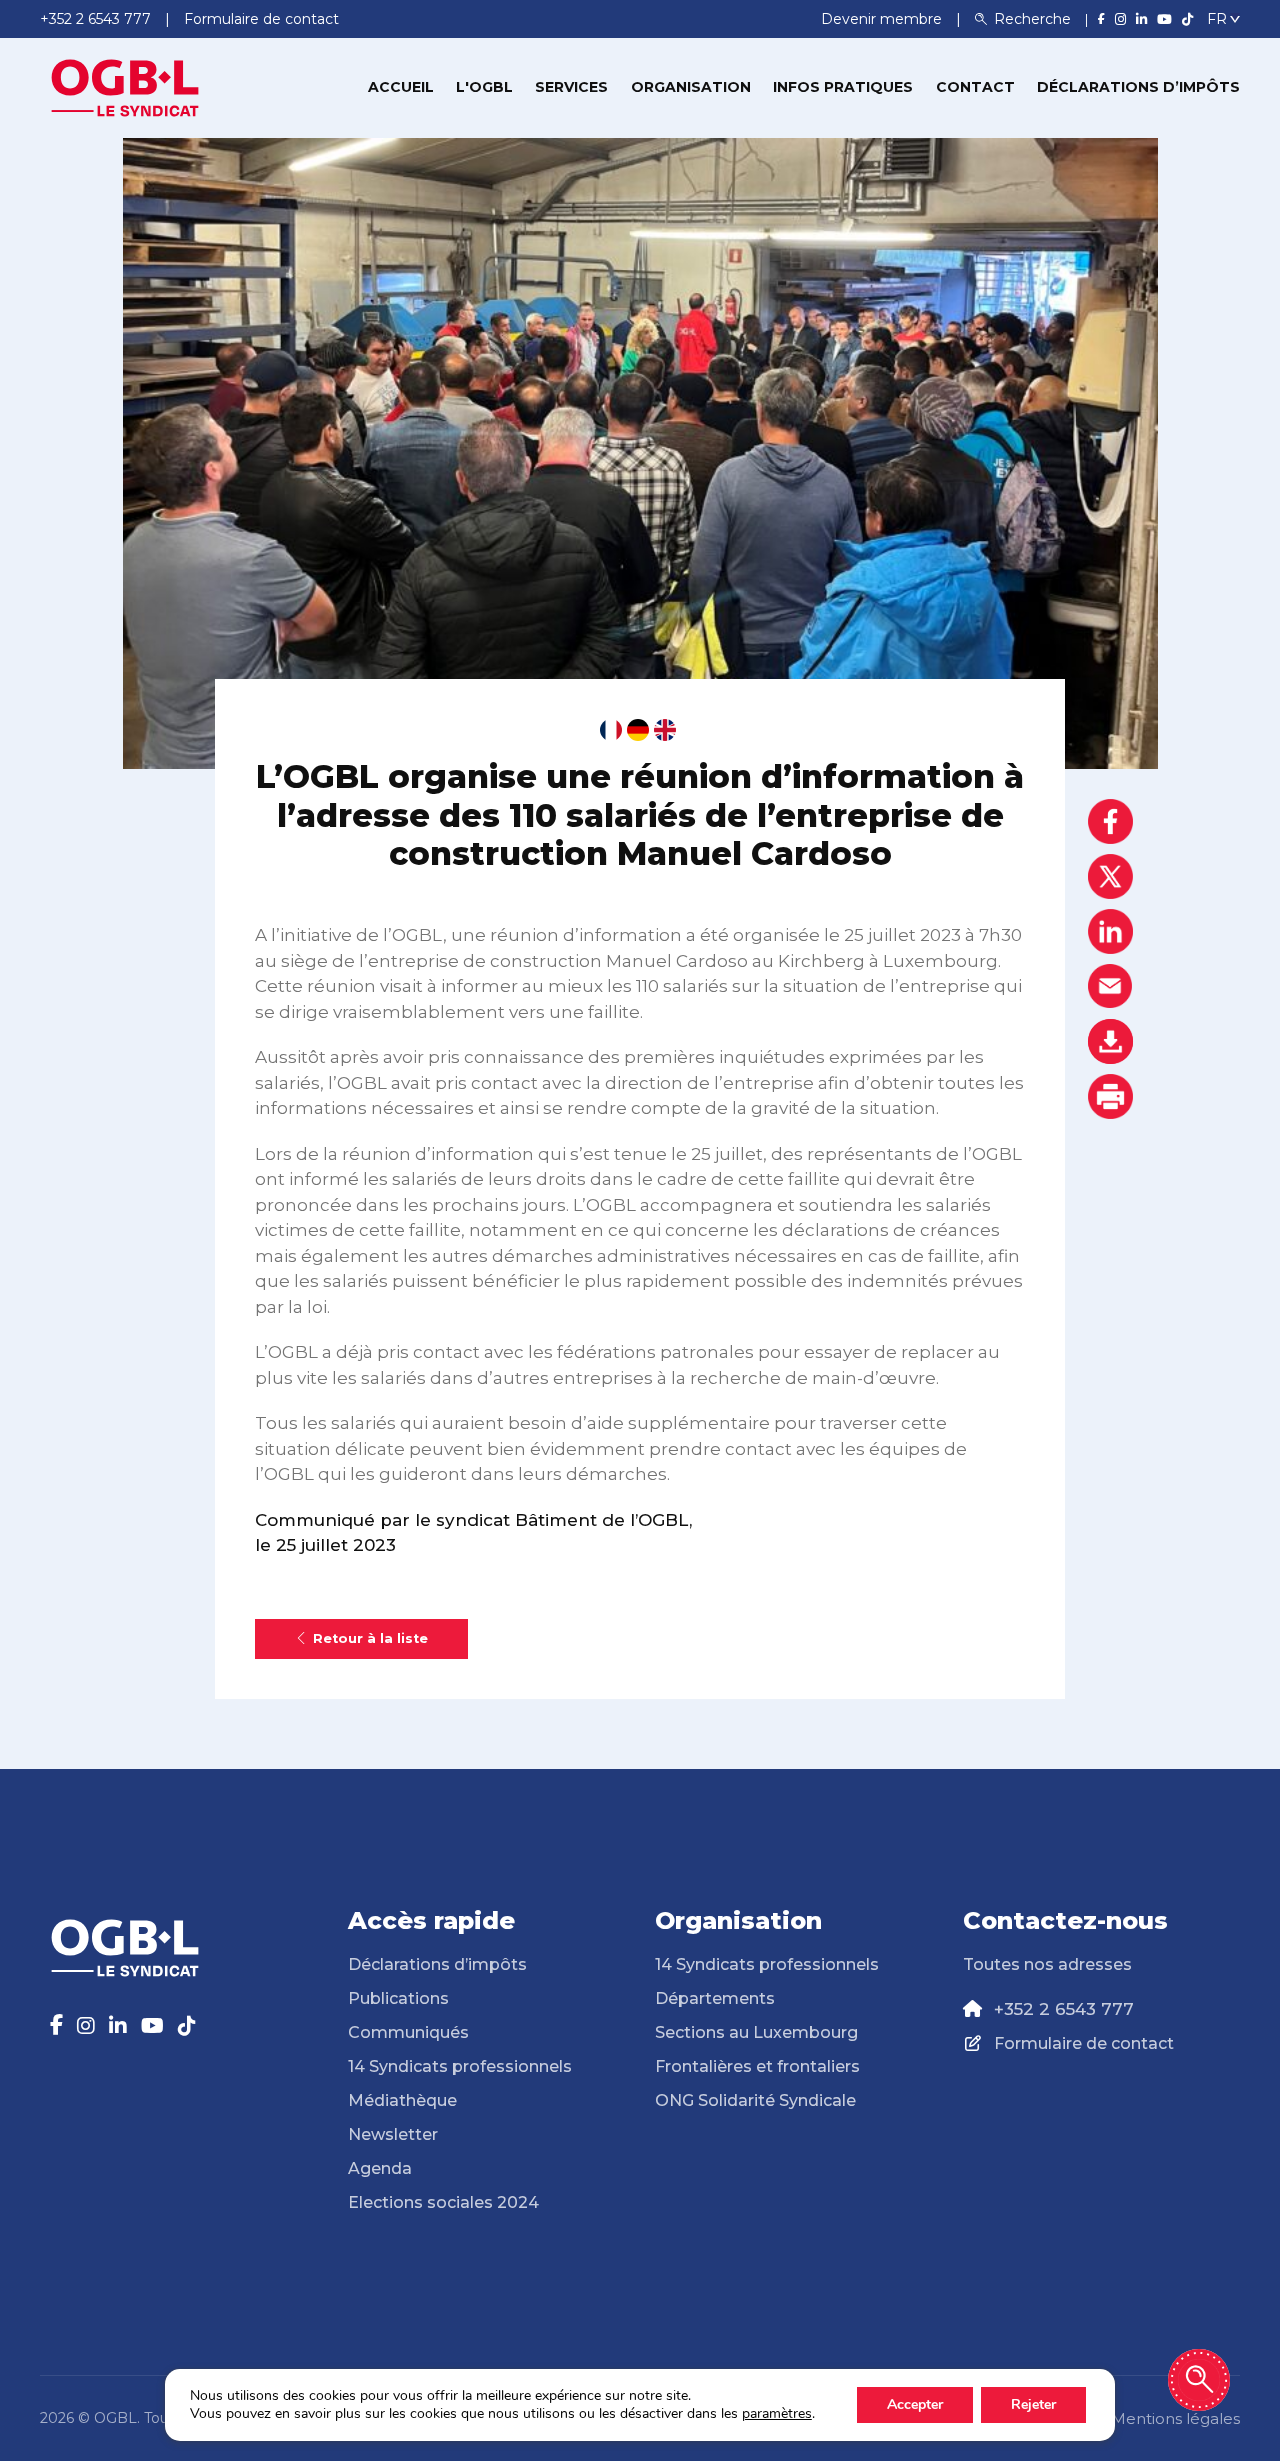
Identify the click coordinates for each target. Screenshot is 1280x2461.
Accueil (401, 87)
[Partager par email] (1110, 986)
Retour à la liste (370, 1638)
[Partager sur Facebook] (1110, 821)
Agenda (380, 2168)
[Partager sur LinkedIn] (1110, 931)
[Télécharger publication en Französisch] (611, 730)
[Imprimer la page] (1110, 1096)
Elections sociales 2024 (443, 2202)
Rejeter (1033, 2404)
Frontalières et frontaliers (757, 2066)
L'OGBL (484, 87)
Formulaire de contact (1084, 2043)
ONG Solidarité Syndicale (755, 2100)
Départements (715, 1998)
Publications (398, 1998)
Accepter (915, 2404)
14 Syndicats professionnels (460, 2066)
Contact (975, 87)
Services (571, 87)
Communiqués (408, 2032)
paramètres (777, 2414)
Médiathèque (402, 2100)
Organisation (691, 87)
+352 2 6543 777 (1064, 2009)
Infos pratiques (843, 87)
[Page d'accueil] (125, 86)
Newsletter (393, 2134)
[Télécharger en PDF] (1110, 1041)
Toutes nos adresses (1047, 1964)
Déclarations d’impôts (1138, 87)
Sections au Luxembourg (756, 2032)
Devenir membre (883, 19)
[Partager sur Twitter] (1110, 876)
